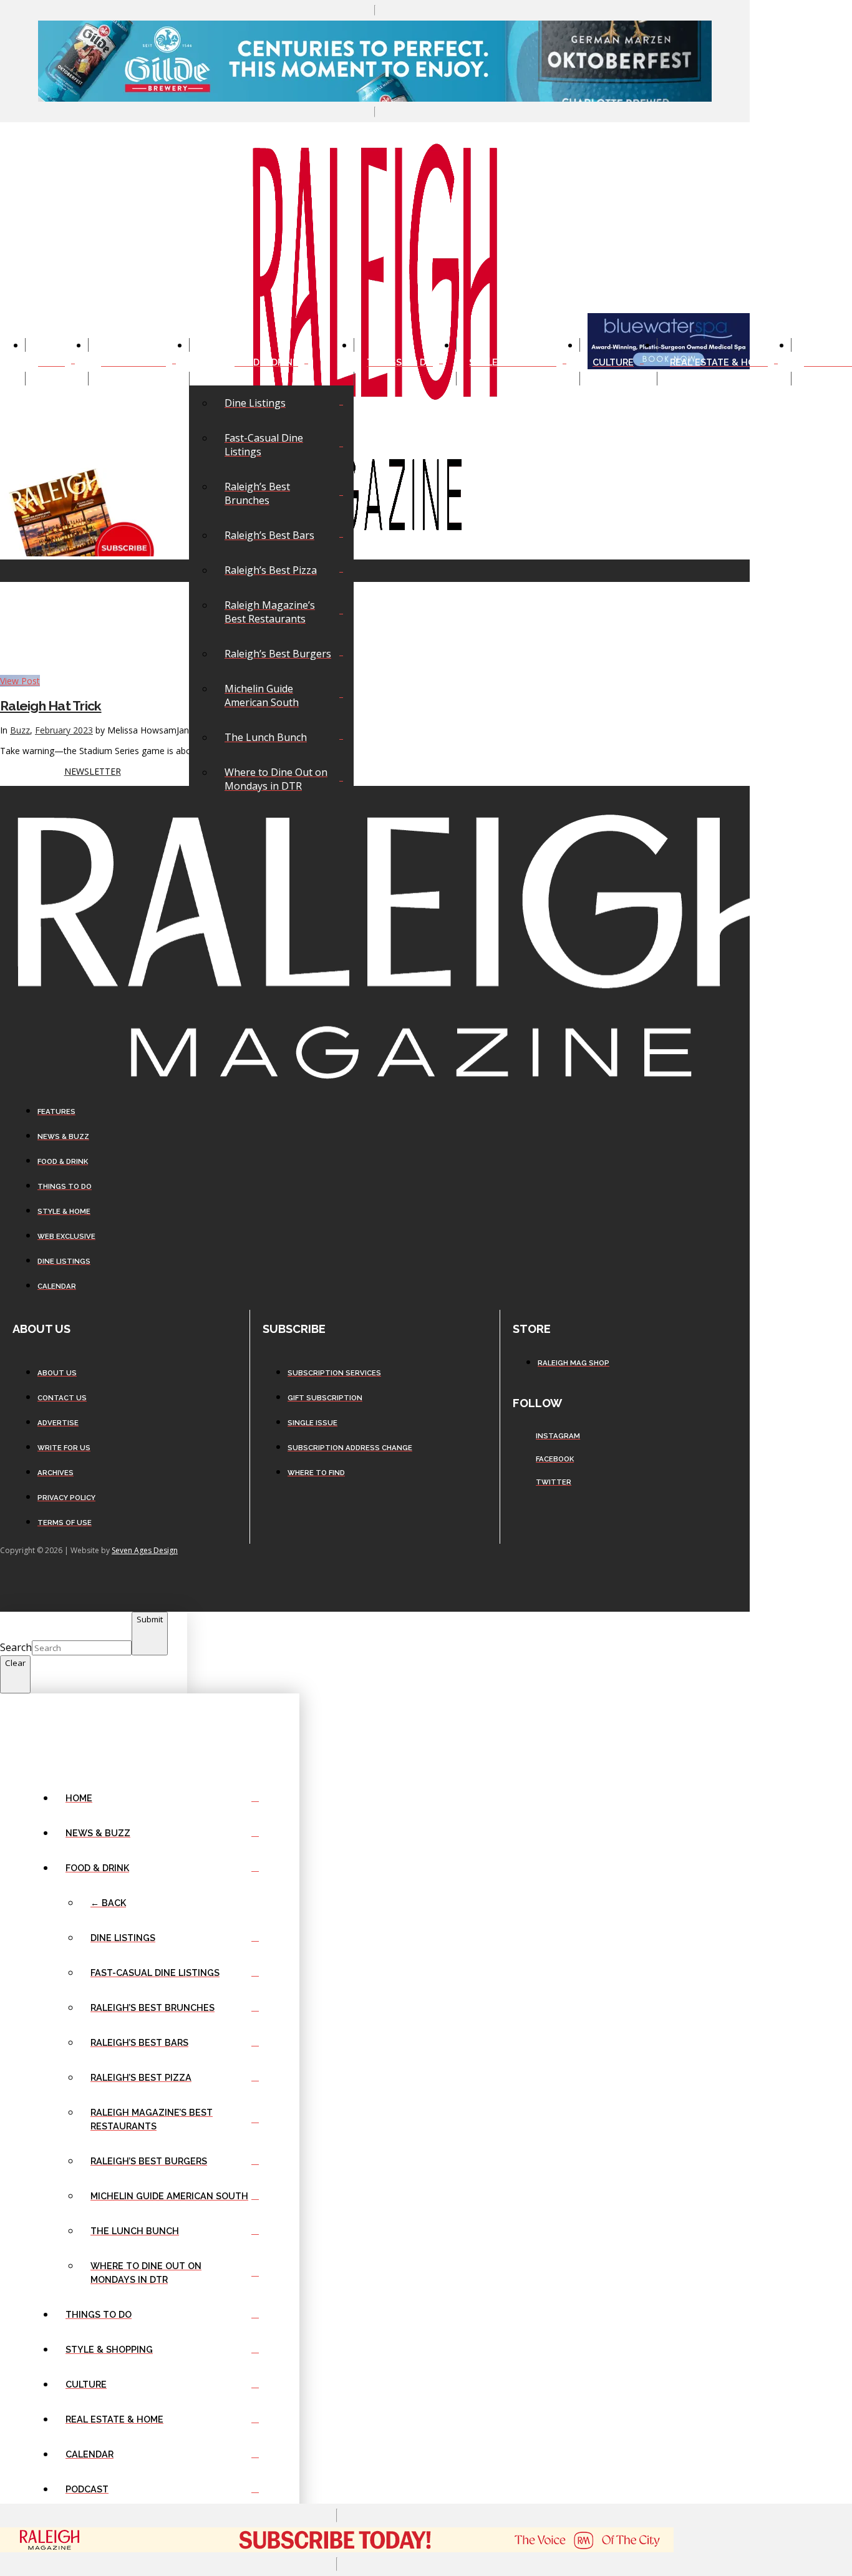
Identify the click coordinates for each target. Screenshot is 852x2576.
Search (16, 1647)
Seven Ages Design (145, 1550)
